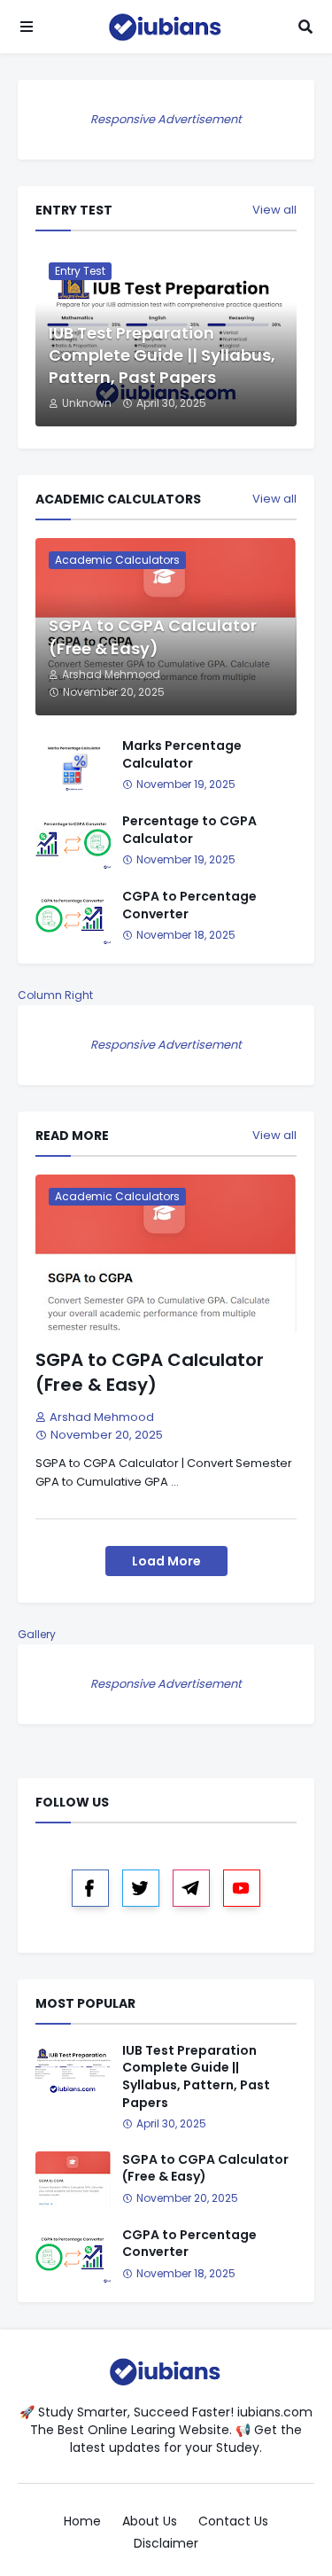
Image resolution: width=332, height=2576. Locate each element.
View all (274, 210)
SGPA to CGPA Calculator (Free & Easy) (153, 636)
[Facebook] (90, 1888)
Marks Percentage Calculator (182, 755)
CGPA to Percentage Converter (189, 906)
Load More (166, 1561)
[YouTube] (242, 1888)
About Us (150, 2521)
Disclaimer (166, 2544)
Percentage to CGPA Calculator (189, 830)
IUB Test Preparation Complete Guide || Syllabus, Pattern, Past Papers (162, 355)
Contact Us (233, 2521)
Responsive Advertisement (166, 119)
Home (82, 2521)
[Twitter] (141, 1888)
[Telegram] (191, 1888)
